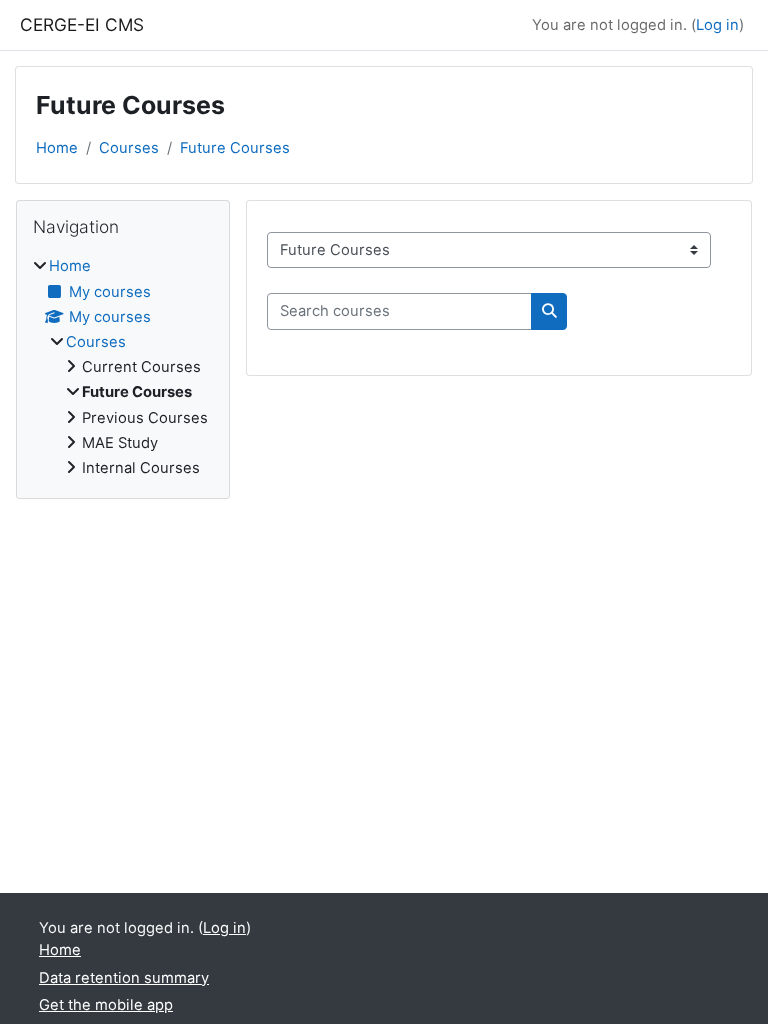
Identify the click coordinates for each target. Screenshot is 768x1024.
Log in (717, 25)
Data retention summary (124, 978)
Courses (129, 148)
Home (57, 148)
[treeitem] (123, 367)
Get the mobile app (106, 1005)
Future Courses (235, 148)
